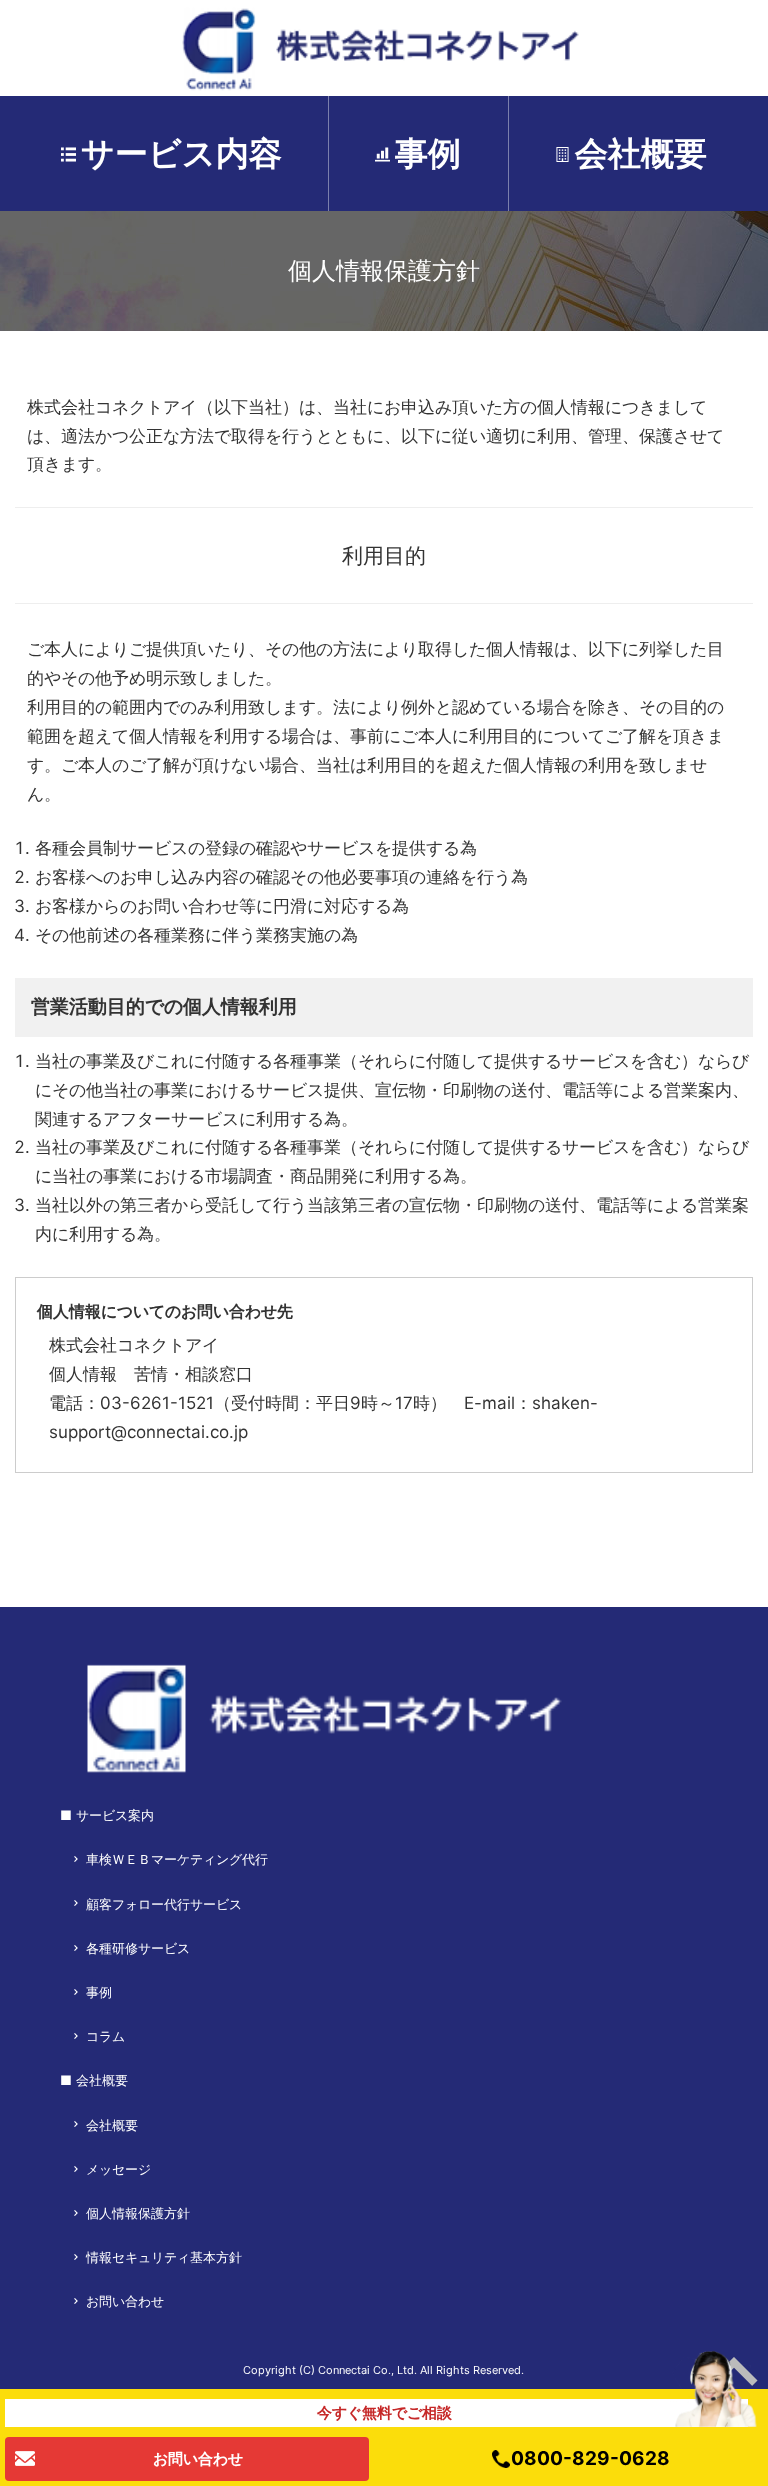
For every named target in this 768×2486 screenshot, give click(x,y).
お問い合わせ (125, 2301)
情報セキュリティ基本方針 (164, 2257)
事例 (428, 153)
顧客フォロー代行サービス (164, 1904)
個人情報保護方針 (138, 2213)
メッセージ (118, 2169)
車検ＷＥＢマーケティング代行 (177, 1859)
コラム (105, 2036)
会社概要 (641, 153)
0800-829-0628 (590, 2459)
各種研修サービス (138, 1948)
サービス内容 (181, 153)
